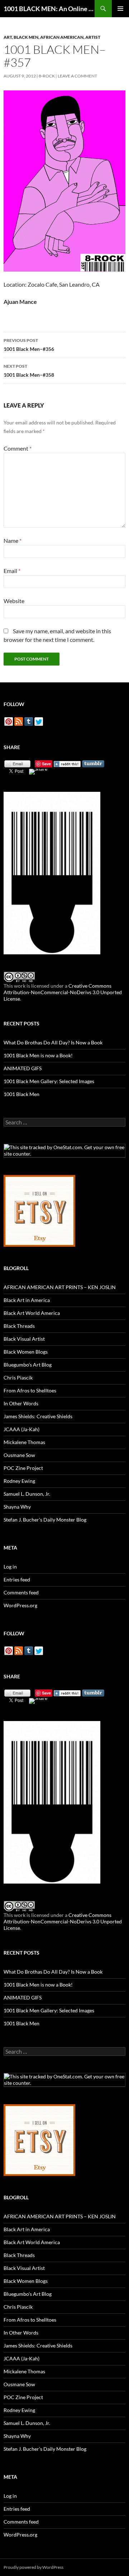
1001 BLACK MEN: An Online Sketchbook (49, 9)
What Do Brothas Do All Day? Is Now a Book (53, 1042)
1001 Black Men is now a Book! (38, 1055)
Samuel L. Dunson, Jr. (27, 1494)
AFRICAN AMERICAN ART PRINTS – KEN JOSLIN (60, 1287)
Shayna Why (17, 1507)
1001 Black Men (21, 1094)
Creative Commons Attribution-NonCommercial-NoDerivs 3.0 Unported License (63, 992)
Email (12, 571)
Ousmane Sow (19, 1455)
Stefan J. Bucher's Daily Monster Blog (45, 1520)
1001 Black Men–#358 (29, 371)
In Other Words (21, 1403)
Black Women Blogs (26, 1352)
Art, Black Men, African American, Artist (52, 37)
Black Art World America (32, 1313)
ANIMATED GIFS (23, 1068)
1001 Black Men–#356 (29, 345)
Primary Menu (120, 9)
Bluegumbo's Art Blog (28, 1365)
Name (13, 540)
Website (14, 601)
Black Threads (19, 1326)
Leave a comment (77, 76)
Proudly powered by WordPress (34, 2567)
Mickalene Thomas (24, 1442)
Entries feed (17, 1580)
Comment (18, 448)
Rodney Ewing (19, 1481)
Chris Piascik (18, 1378)
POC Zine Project (23, 1468)
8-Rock (47, 76)
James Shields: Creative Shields (38, 1416)
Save (46, 764)
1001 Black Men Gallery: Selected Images (49, 1081)
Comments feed (21, 1592)
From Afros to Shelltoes (30, 1390)
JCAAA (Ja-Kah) (21, 1429)
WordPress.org (20, 1605)
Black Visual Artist (24, 1339)
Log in (10, 1567)
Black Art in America (27, 1300)
